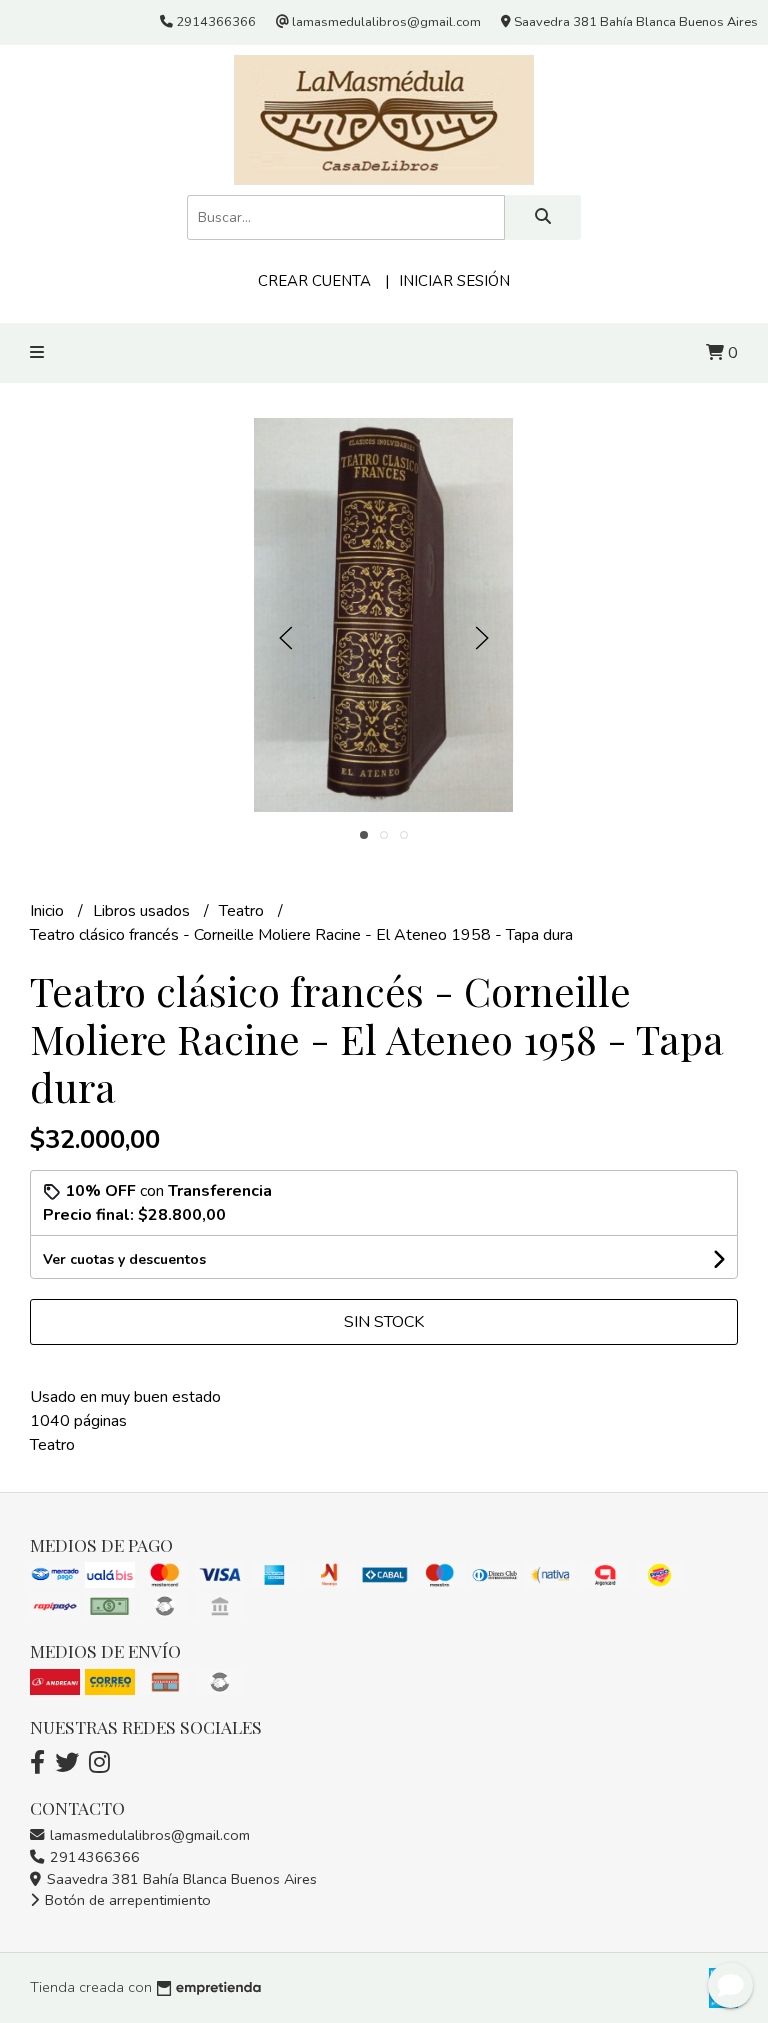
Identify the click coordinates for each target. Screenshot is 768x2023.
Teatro (243, 911)
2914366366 (93, 1857)
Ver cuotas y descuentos (124, 1259)
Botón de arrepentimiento (126, 1900)
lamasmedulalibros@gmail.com (148, 1835)
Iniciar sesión (454, 281)
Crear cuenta (314, 281)
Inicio (49, 911)
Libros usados (143, 911)
